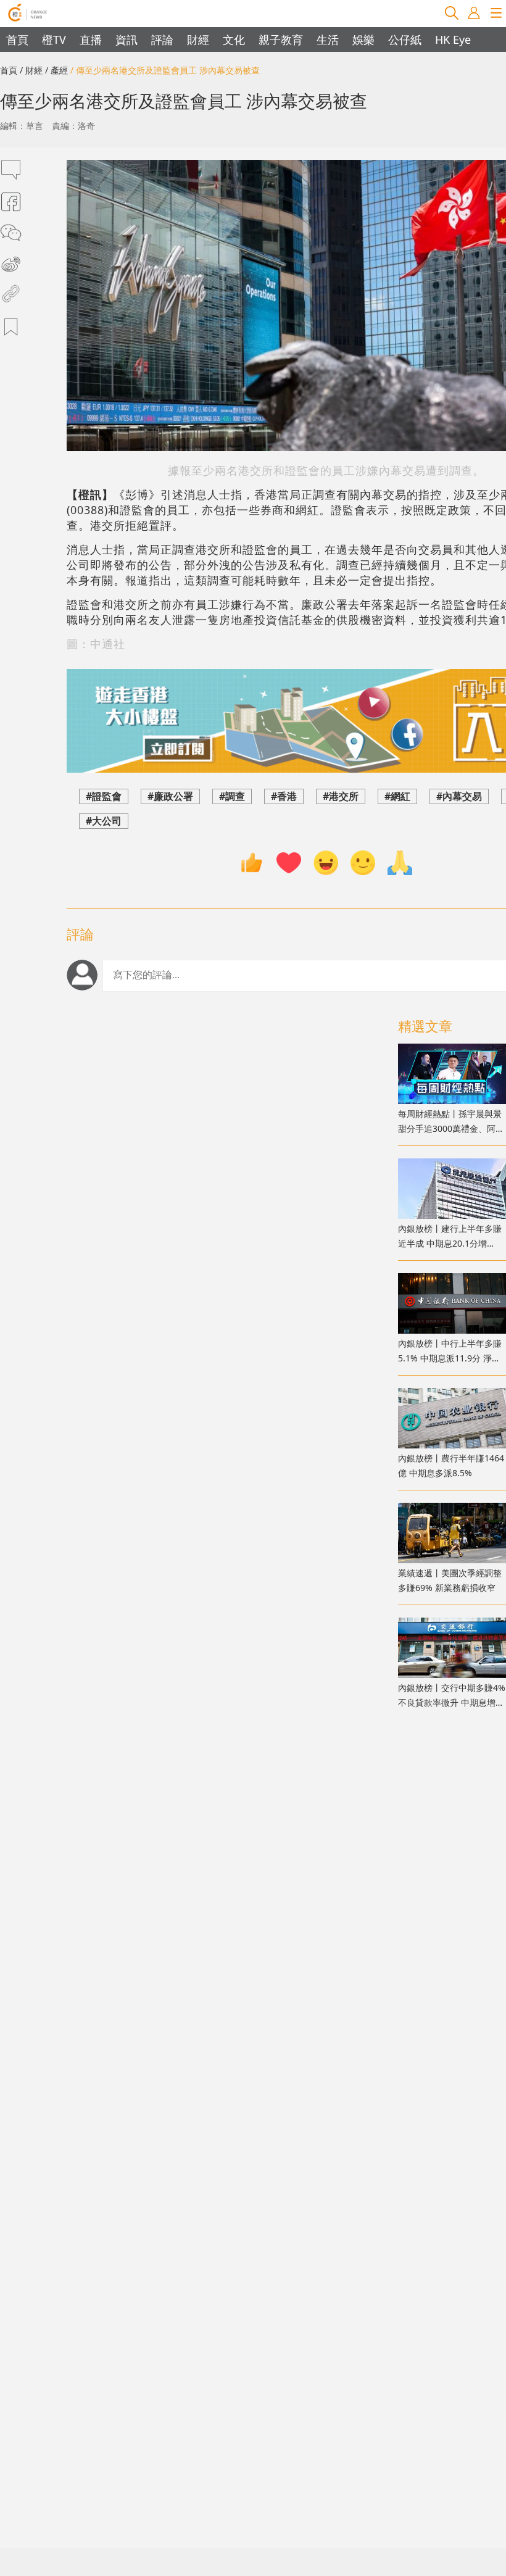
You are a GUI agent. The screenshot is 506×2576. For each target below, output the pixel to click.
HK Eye (453, 39)
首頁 (17, 39)
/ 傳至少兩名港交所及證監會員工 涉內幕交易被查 (165, 70)
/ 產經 (56, 70)
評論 (162, 39)
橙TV (54, 39)
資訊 (126, 39)
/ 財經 (31, 70)
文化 (234, 39)
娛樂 (363, 39)
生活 (328, 39)
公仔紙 (405, 39)
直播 (91, 39)
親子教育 (281, 39)
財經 (198, 39)
